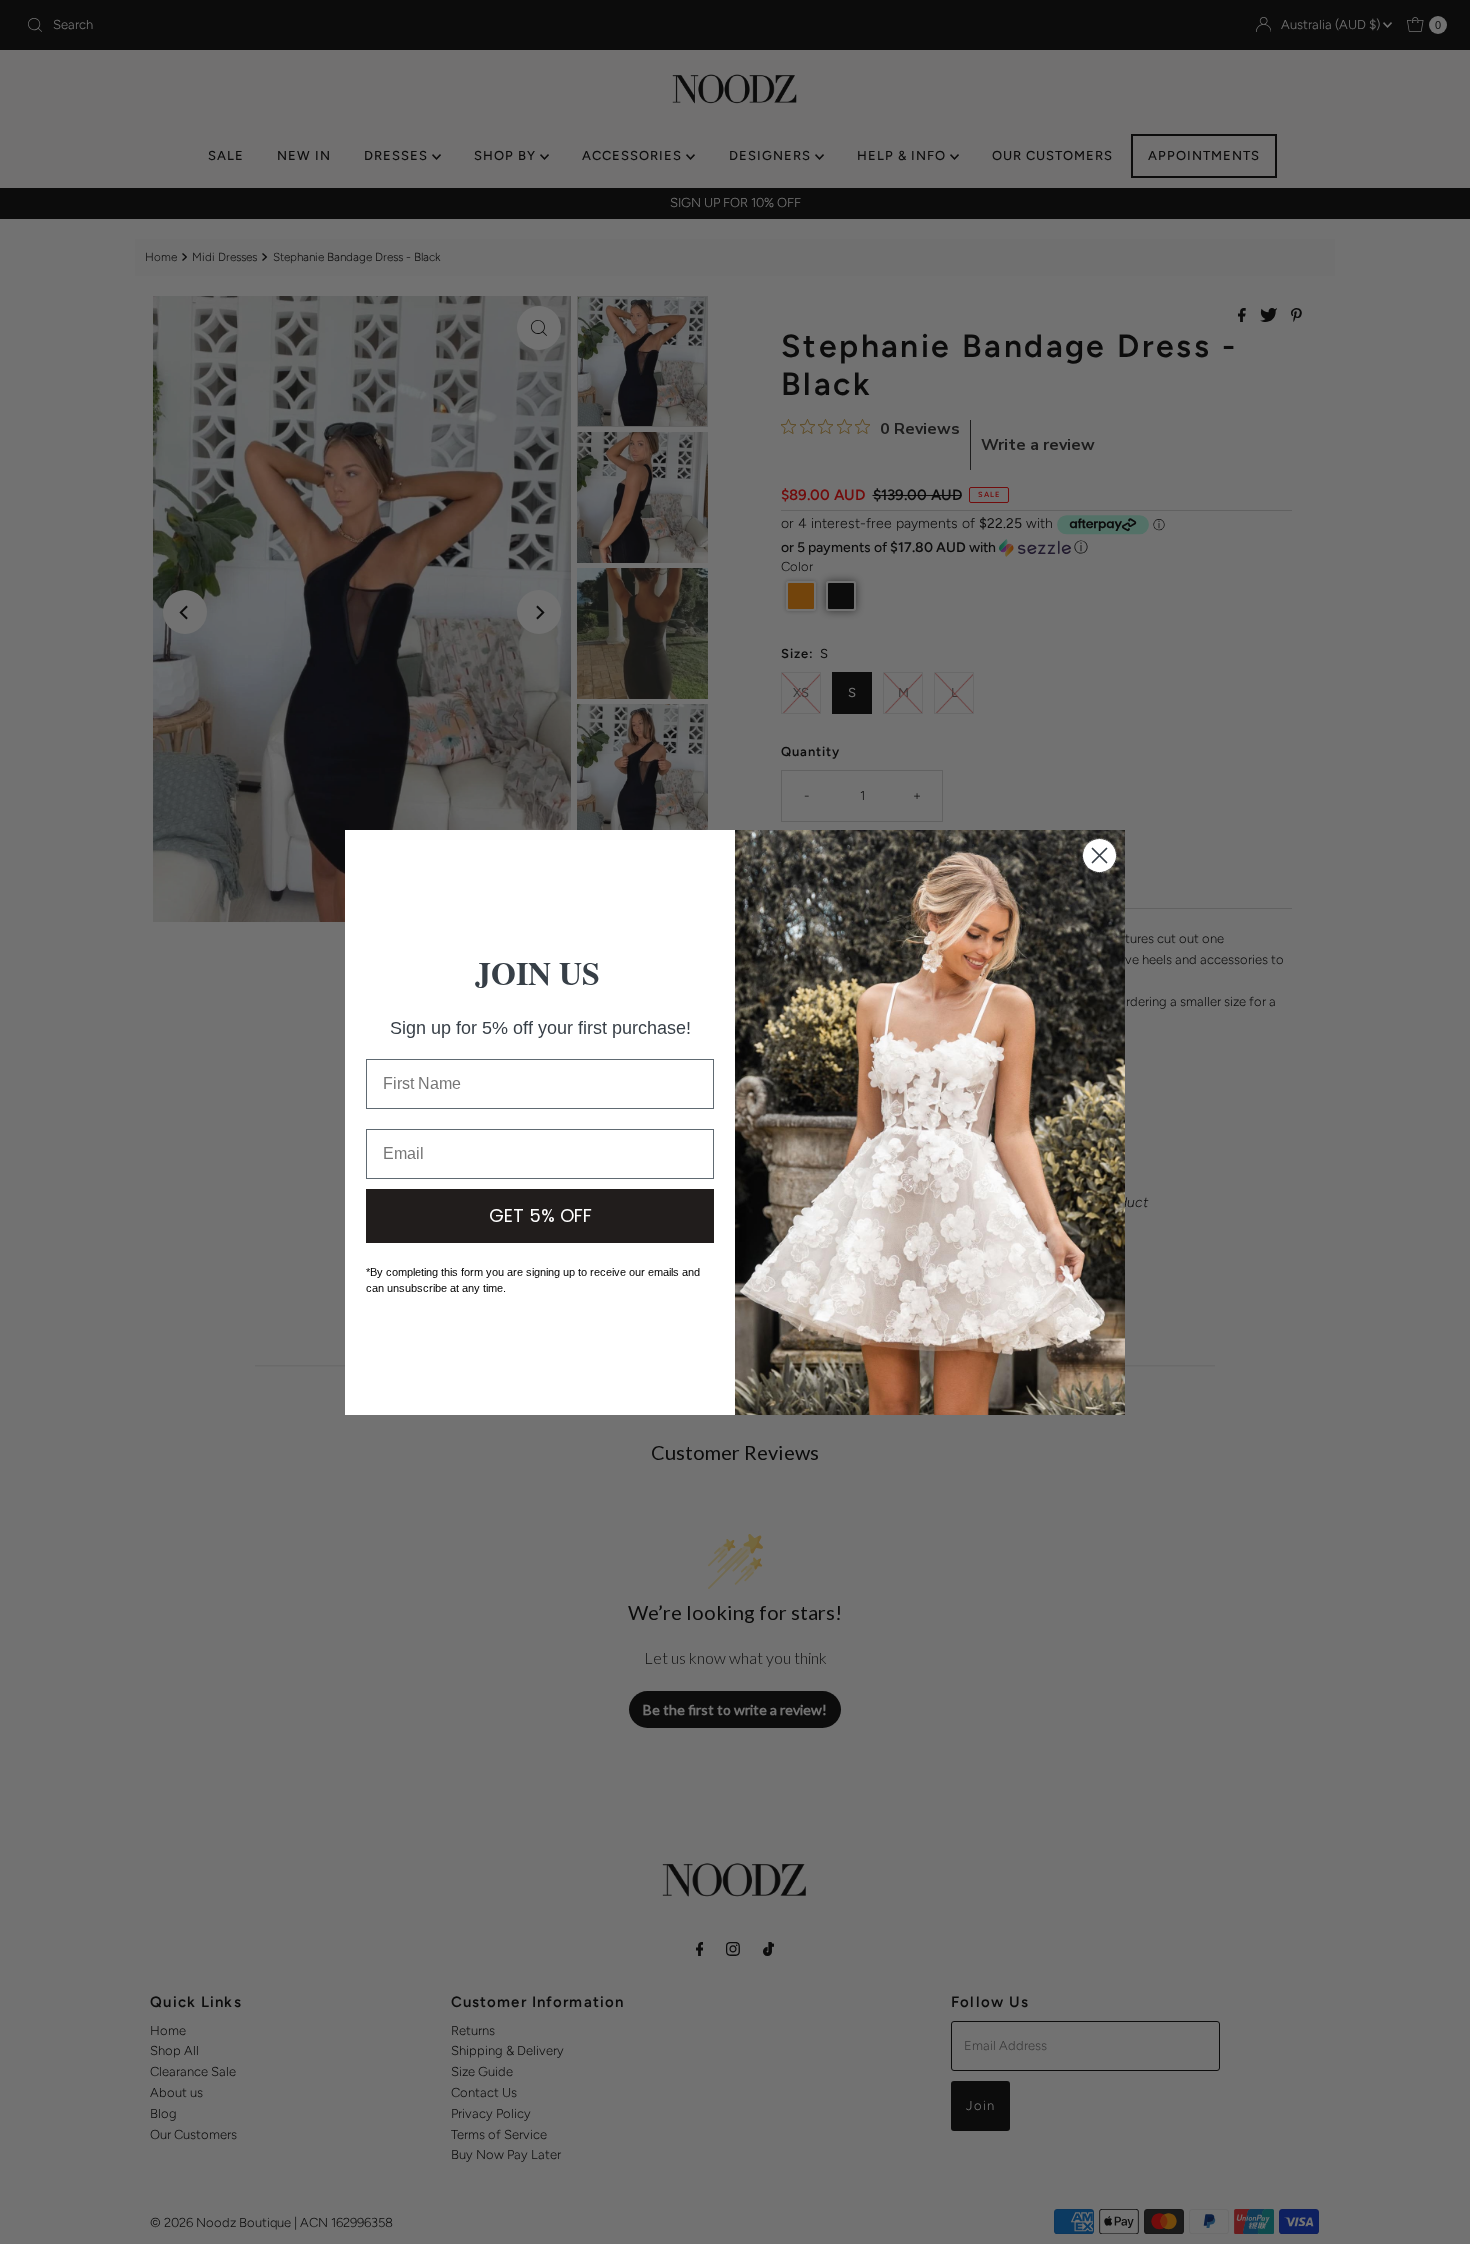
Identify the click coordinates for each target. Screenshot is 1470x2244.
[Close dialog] (1099, 855)
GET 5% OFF (540, 1215)
